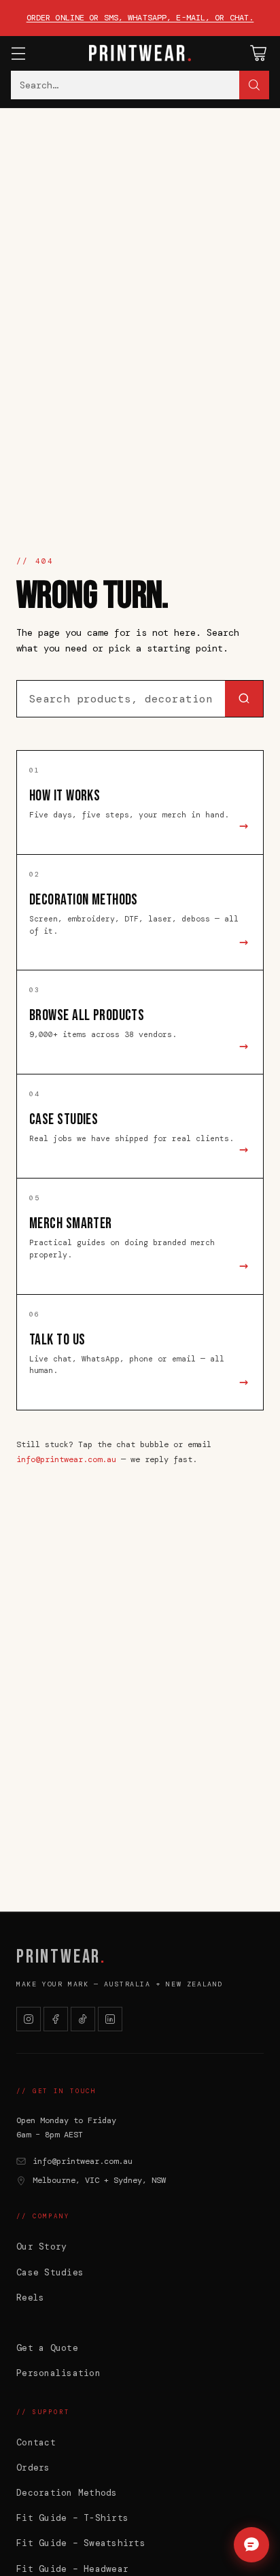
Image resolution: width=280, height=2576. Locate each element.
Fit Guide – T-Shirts (72, 2518)
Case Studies (50, 2272)
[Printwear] (140, 53)
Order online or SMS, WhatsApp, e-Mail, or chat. (140, 18)
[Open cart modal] (258, 53)
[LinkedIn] (110, 2019)
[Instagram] (29, 2019)
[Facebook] (56, 2019)
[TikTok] (83, 2019)
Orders (33, 2468)
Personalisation (58, 2373)
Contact (36, 2442)
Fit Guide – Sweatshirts (81, 2543)
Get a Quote (47, 2348)
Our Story (41, 2247)
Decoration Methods (67, 2493)
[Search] (254, 85)
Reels (30, 2298)
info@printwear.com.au (66, 1459)
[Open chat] (251, 2545)
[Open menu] (18, 53)
